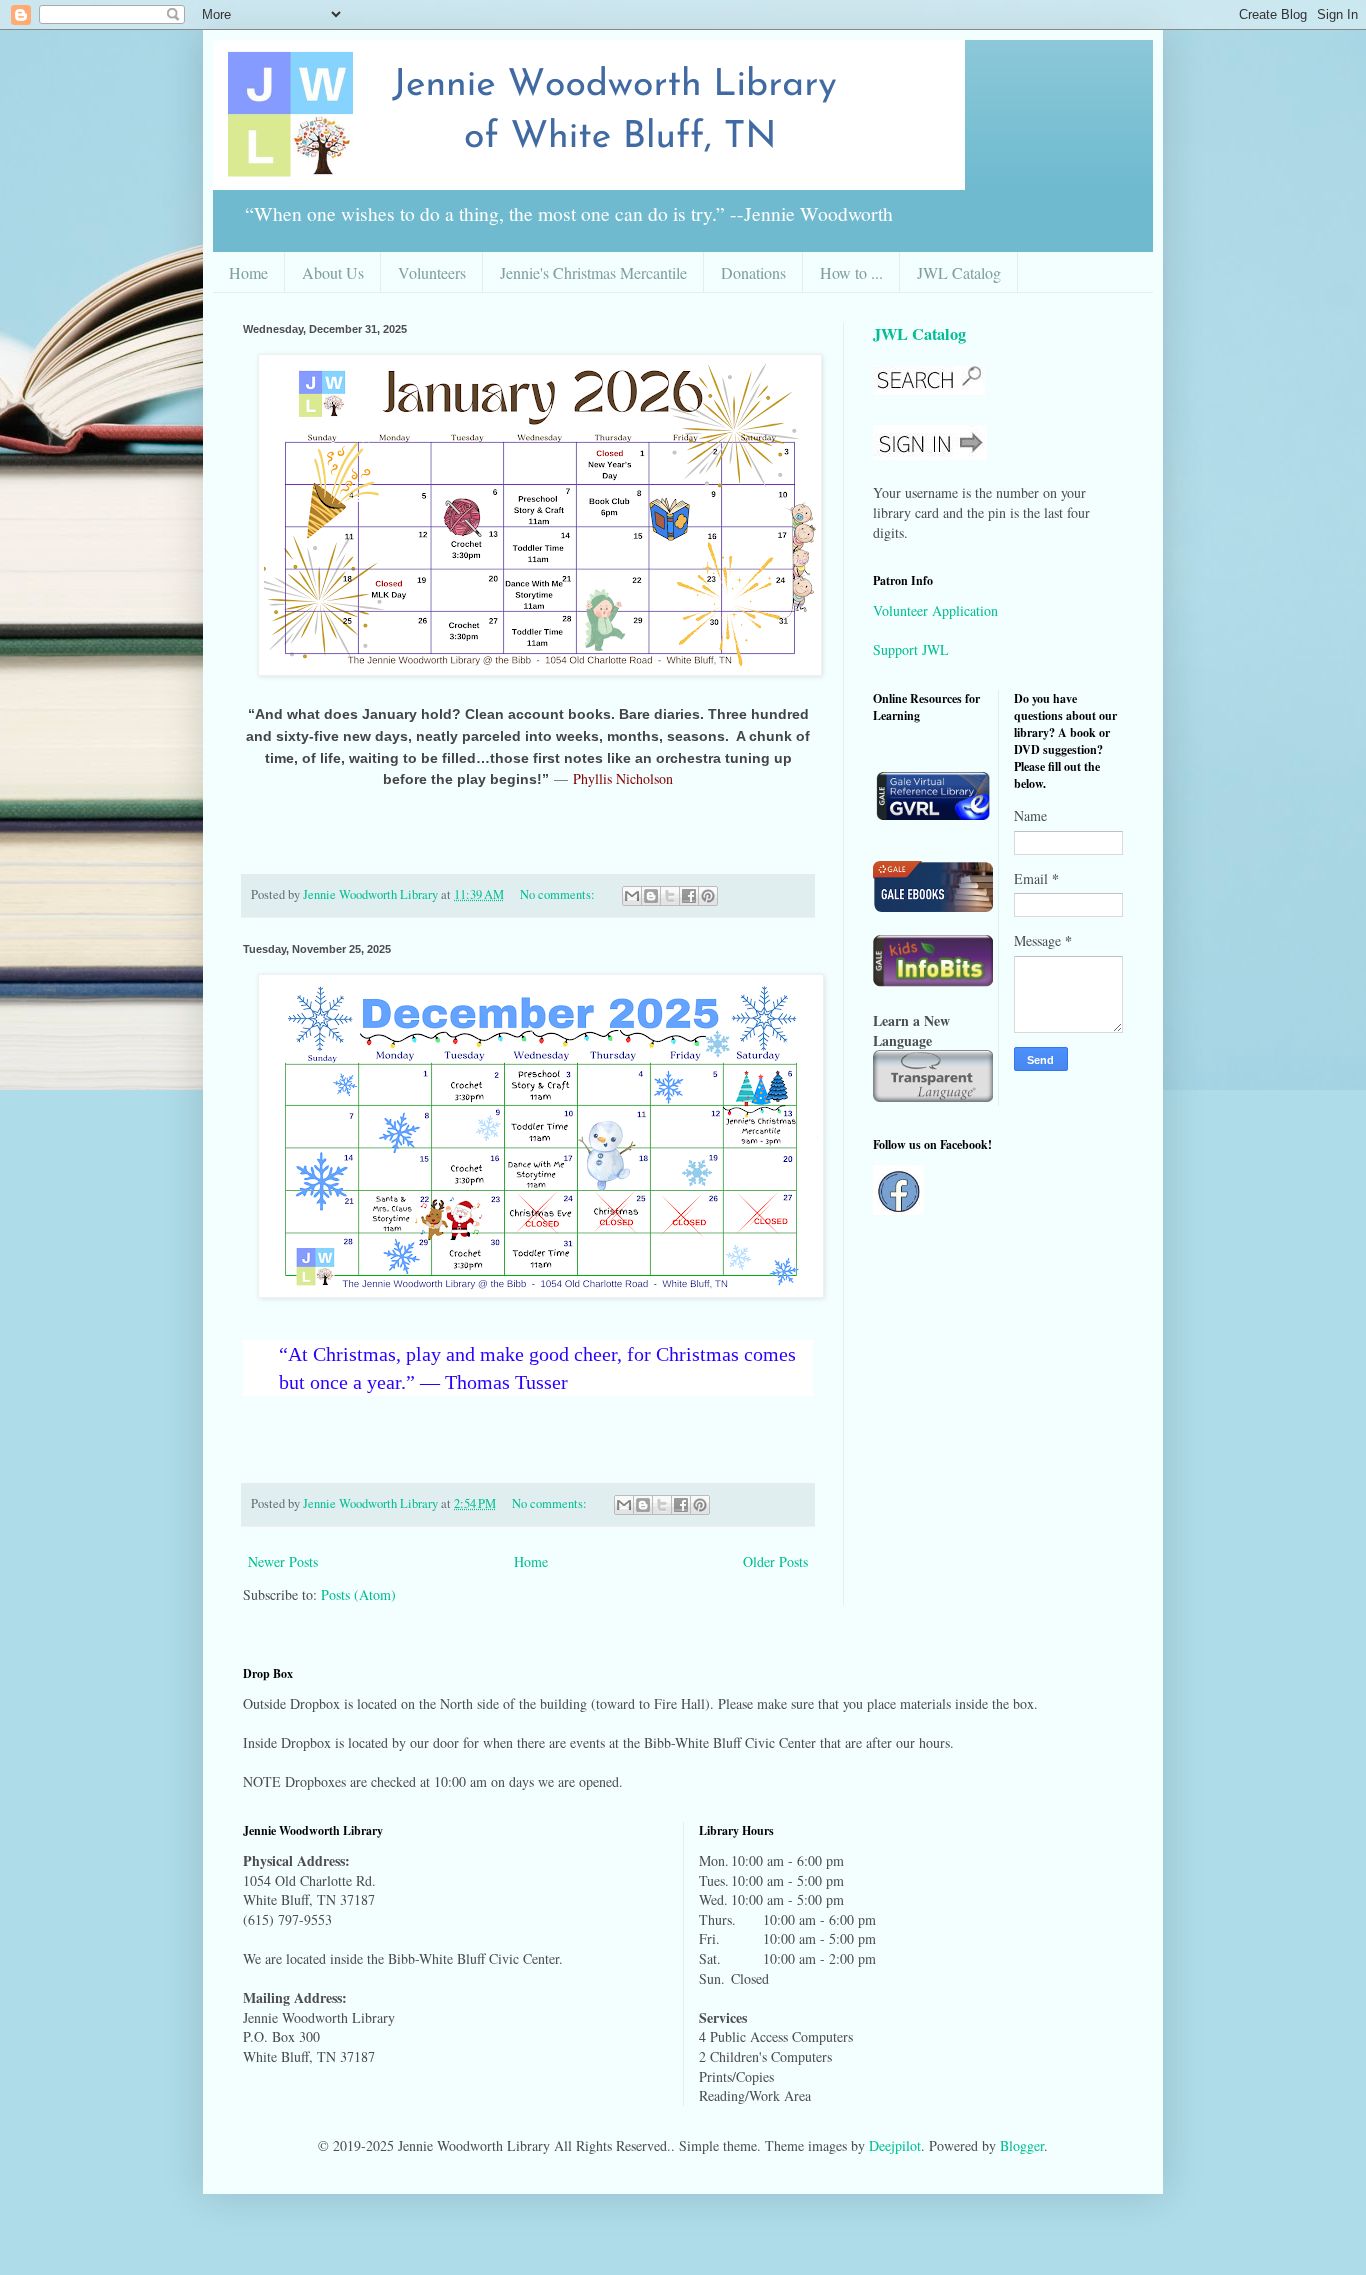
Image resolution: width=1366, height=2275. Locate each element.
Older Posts (775, 1561)
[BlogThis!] (651, 896)
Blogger (1022, 2145)
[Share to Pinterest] (708, 896)
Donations (753, 272)
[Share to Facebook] (689, 896)
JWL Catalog (959, 272)
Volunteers (432, 272)
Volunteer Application (935, 610)
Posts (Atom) (358, 1594)
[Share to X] (670, 896)
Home (248, 272)
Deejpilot (895, 2145)
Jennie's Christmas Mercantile (593, 272)
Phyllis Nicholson (623, 778)
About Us (333, 272)
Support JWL (911, 649)
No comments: (559, 894)
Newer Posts (283, 1561)
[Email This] (632, 896)
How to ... (851, 272)
